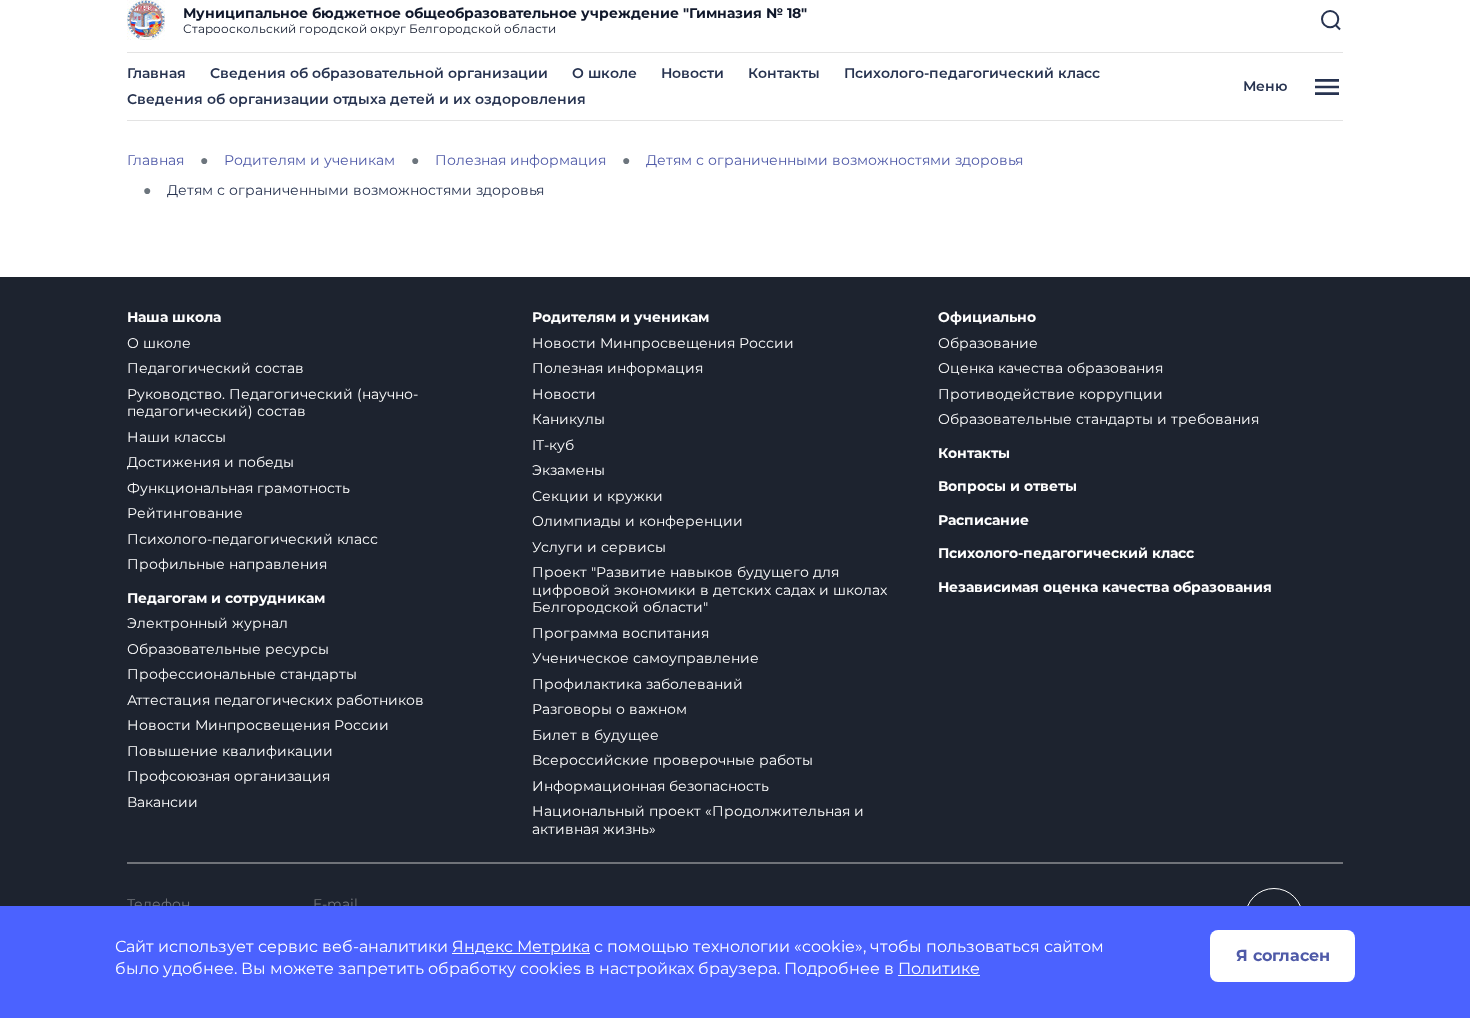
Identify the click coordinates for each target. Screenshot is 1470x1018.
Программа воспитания (620, 633)
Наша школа (174, 317)
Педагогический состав (215, 368)
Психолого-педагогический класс (972, 73)
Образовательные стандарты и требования (1098, 419)
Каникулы (568, 419)
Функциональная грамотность (238, 488)
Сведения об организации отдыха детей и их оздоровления (356, 99)
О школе (604, 73)
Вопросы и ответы (1007, 486)
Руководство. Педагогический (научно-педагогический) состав (272, 403)
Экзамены (568, 470)
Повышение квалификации (230, 751)
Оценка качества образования (1050, 368)
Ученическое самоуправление (645, 658)
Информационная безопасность (650, 786)
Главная (156, 73)
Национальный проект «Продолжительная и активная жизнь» (698, 820)
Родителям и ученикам (620, 317)
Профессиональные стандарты (242, 674)
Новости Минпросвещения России (258, 725)
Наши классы (176, 437)
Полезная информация (617, 368)
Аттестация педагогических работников (275, 700)
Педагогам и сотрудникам (226, 598)
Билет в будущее (595, 735)
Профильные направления (227, 564)
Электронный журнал (207, 623)
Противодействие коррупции (1050, 394)
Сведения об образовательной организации (379, 73)
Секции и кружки (597, 496)
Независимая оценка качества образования (1105, 587)
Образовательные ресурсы (228, 649)
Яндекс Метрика (521, 946)
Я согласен (1283, 955)
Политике (939, 968)
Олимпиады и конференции (637, 521)
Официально (987, 317)
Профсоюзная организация (228, 776)
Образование (988, 343)
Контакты (784, 73)
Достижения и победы (210, 462)
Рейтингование (185, 513)
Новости (692, 73)
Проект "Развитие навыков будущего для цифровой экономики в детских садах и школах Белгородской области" (709, 589)
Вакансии (162, 802)
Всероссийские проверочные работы (672, 760)
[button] (1331, 20)
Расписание (983, 520)
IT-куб (553, 445)
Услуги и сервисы (599, 547)
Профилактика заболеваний (637, 684)
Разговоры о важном (609, 709)
